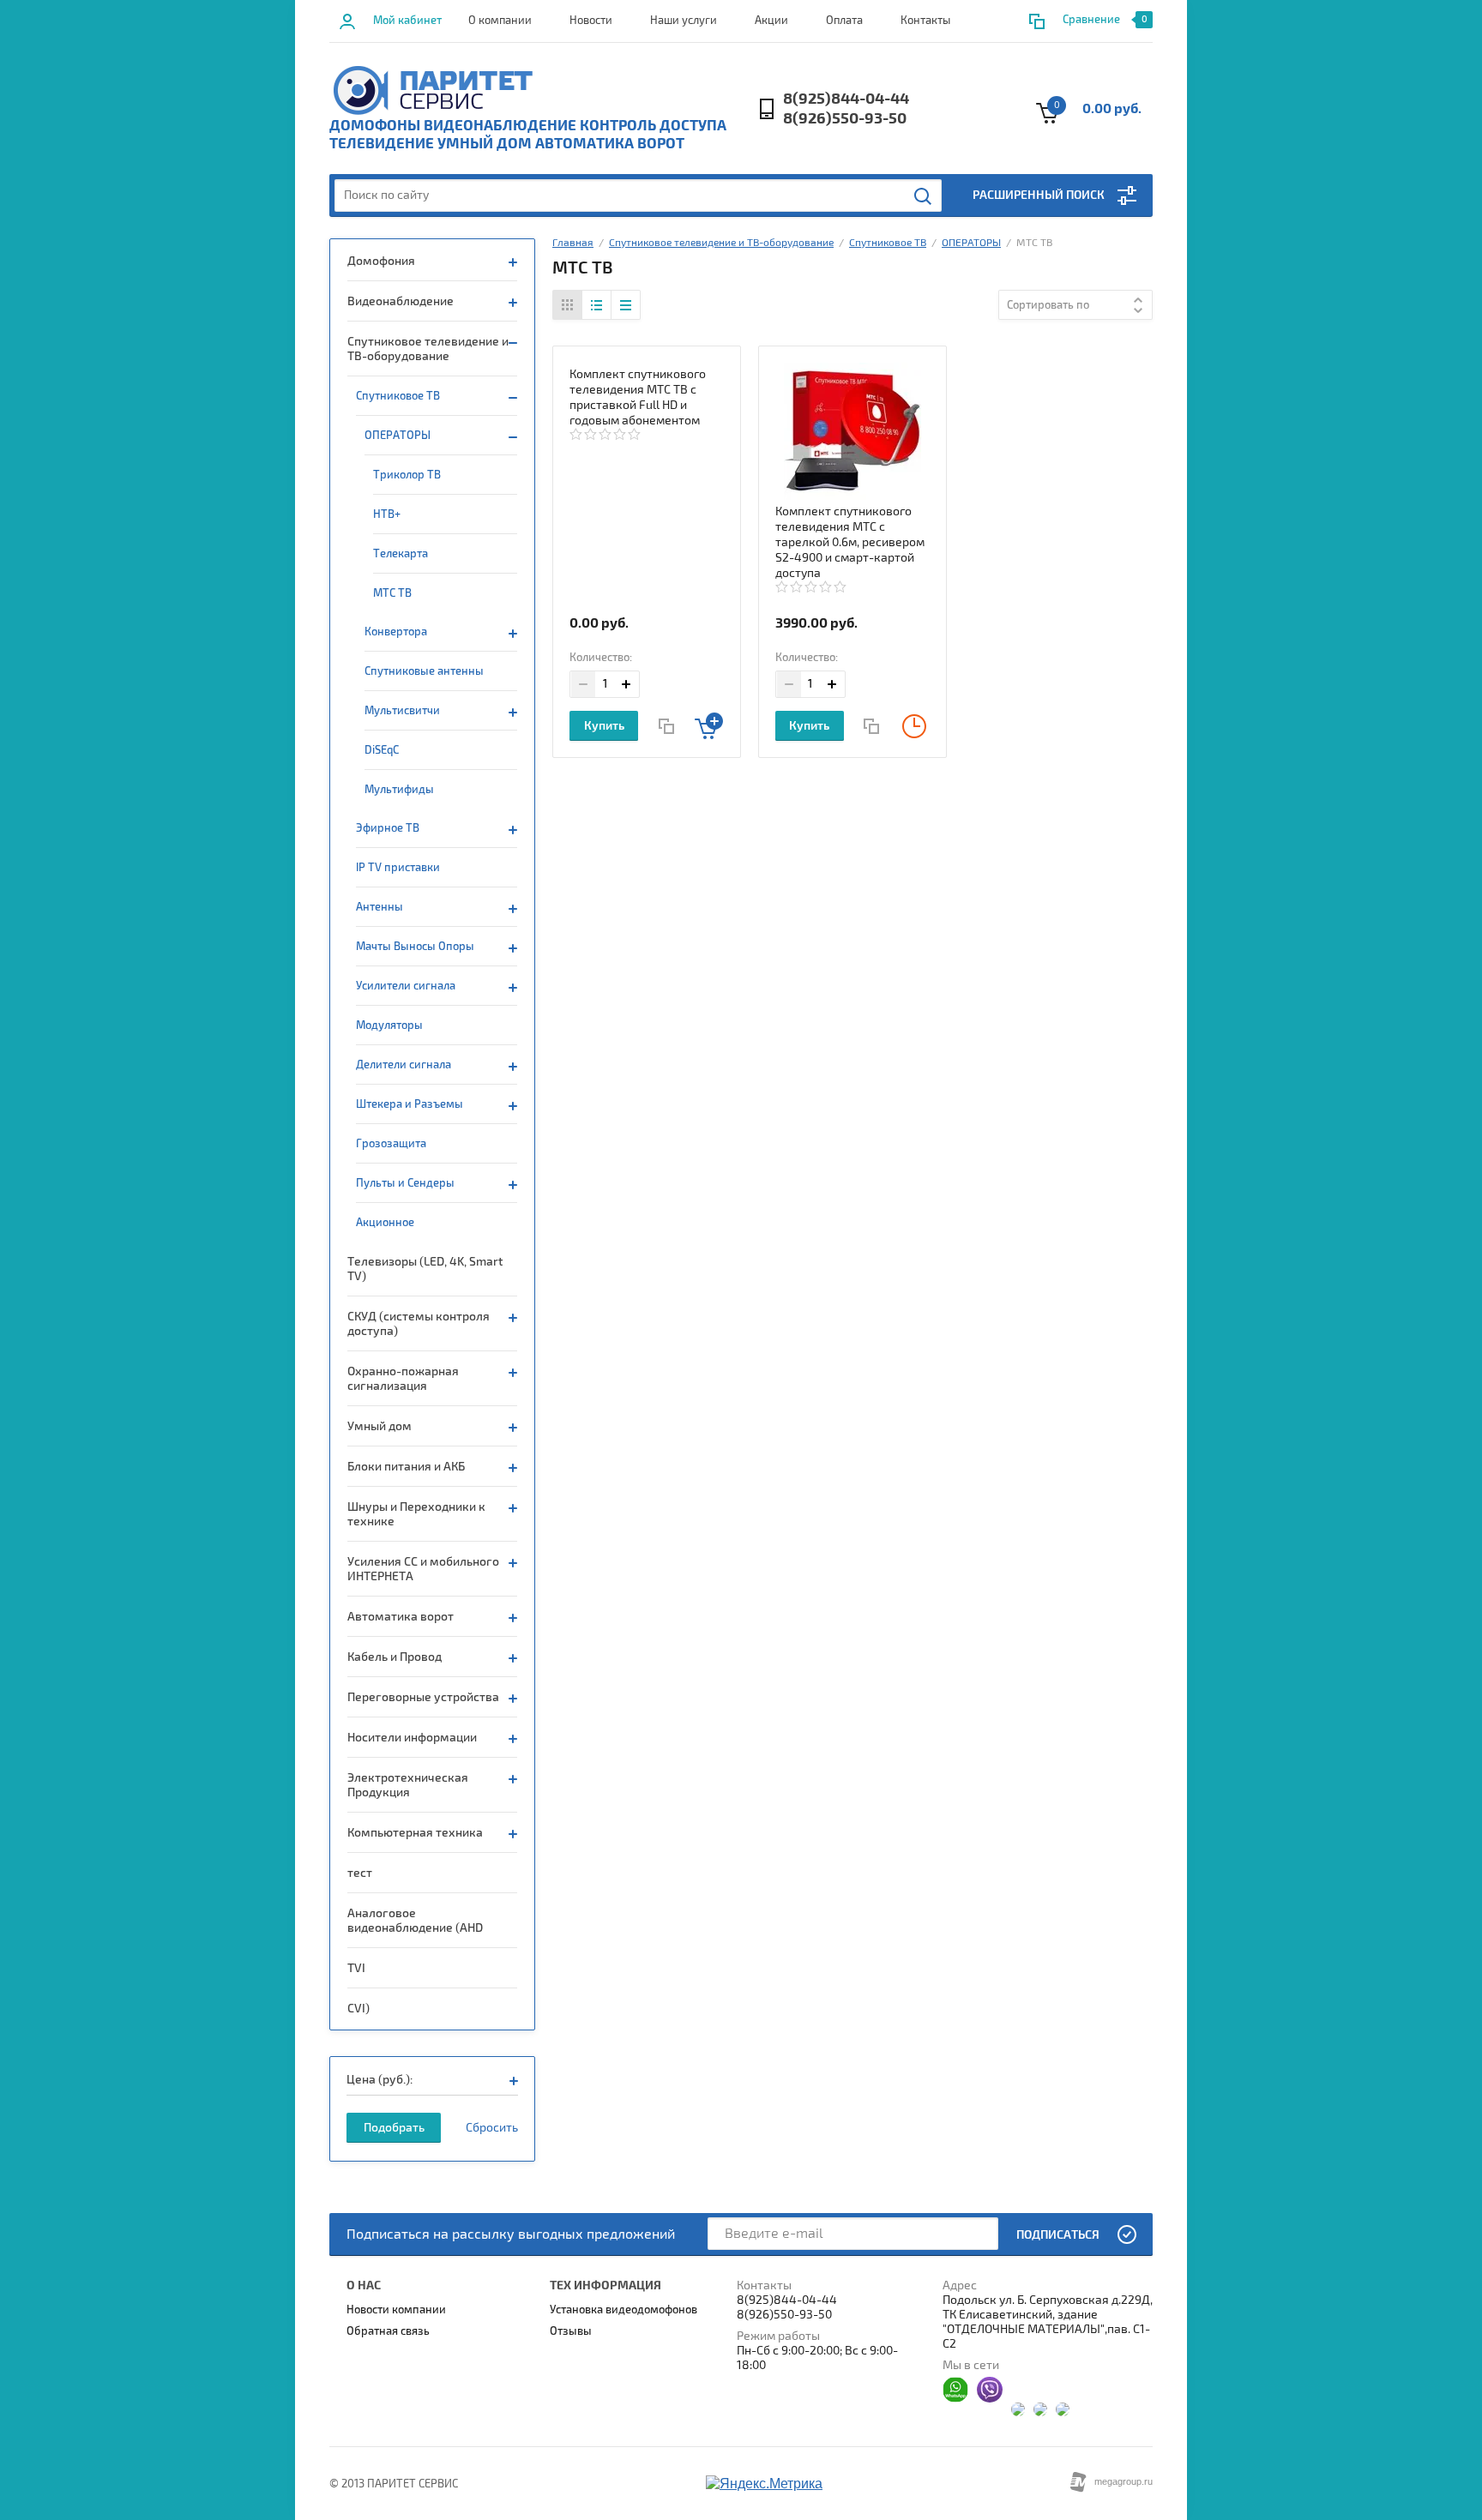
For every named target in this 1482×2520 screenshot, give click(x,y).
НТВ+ (387, 514)
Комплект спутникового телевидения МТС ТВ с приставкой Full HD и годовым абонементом (638, 397)
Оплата (844, 21)
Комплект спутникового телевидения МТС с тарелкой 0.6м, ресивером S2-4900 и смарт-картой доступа (850, 542)
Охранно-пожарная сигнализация (403, 1379)
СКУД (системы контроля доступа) (419, 1324)
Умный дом (380, 1426)
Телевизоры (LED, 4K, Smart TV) (425, 1269)
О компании (500, 21)
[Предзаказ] (915, 726)
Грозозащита (391, 1144)
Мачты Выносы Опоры (415, 947)
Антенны (380, 907)
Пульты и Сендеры (405, 1183)
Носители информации (412, 1738)
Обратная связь (388, 2331)
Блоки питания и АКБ (406, 1467)
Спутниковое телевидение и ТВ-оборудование (428, 349)
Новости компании (396, 2310)
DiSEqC (382, 750)
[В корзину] (709, 726)
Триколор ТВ (407, 475)
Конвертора (396, 632)
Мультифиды (399, 790)
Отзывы (571, 2331)
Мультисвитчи (402, 711)
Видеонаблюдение (401, 301)
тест (360, 1873)
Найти (924, 196)
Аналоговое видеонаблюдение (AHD (415, 1921)
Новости (591, 21)
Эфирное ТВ (388, 828)
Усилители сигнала (406, 986)
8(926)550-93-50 (845, 119)
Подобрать (394, 2128)
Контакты (925, 21)
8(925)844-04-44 (846, 99)
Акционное (385, 1223)
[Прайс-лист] (625, 305)
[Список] (596, 305)
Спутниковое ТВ (398, 396)
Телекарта (401, 554)
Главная (573, 243)
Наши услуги (684, 21)
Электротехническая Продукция (408, 1785)
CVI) (358, 2009)
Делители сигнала (404, 1065)
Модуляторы (389, 1025)
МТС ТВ (392, 593)
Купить (604, 726)
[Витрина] (568, 305)
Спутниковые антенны (424, 671)
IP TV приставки (398, 868)
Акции (771, 21)
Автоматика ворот (401, 1617)
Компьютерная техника (415, 1833)
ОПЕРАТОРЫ (398, 436)
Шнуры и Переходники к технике (416, 1514)
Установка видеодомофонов (624, 2310)
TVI (356, 1968)
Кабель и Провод (395, 1657)
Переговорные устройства (423, 1697)
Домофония (381, 261)
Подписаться (1058, 2235)
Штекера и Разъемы (410, 1104)
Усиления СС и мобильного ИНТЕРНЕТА (423, 1569)
